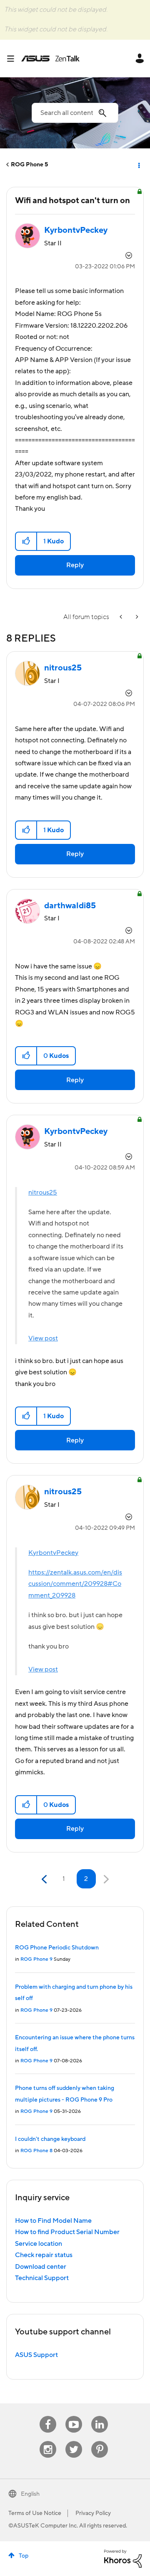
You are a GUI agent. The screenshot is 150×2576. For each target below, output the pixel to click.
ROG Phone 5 (29, 165)
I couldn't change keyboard (50, 2139)
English (30, 2494)
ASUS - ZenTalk (50, 59)
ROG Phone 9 (36, 1959)
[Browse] (14, 59)
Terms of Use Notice (35, 2513)
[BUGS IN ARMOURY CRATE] (136, 617)
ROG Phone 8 (36, 2151)
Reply (75, 565)
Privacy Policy (93, 2513)
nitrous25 (43, 1192)
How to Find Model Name (53, 2221)
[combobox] (75, 113)
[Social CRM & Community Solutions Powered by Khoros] (123, 2558)
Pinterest (100, 2441)
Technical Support (42, 2278)
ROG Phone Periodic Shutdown (57, 1948)
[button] (26, 541)
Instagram (48, 2441)
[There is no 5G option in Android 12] (122, 617)
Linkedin (100, 2416)
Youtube (74, 2416)
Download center (41, 2267)
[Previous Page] (45, 1879)
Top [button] (24, 2556)
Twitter (74, 2441)
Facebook (48, 2416)
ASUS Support (36, 2355)
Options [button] (138, 165)
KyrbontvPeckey (53, 1553)
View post (43, 1338)
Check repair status (44, 2255)
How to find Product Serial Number (67, 2232)
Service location (39, 2244)
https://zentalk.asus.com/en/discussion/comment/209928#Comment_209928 (75, 1584)
